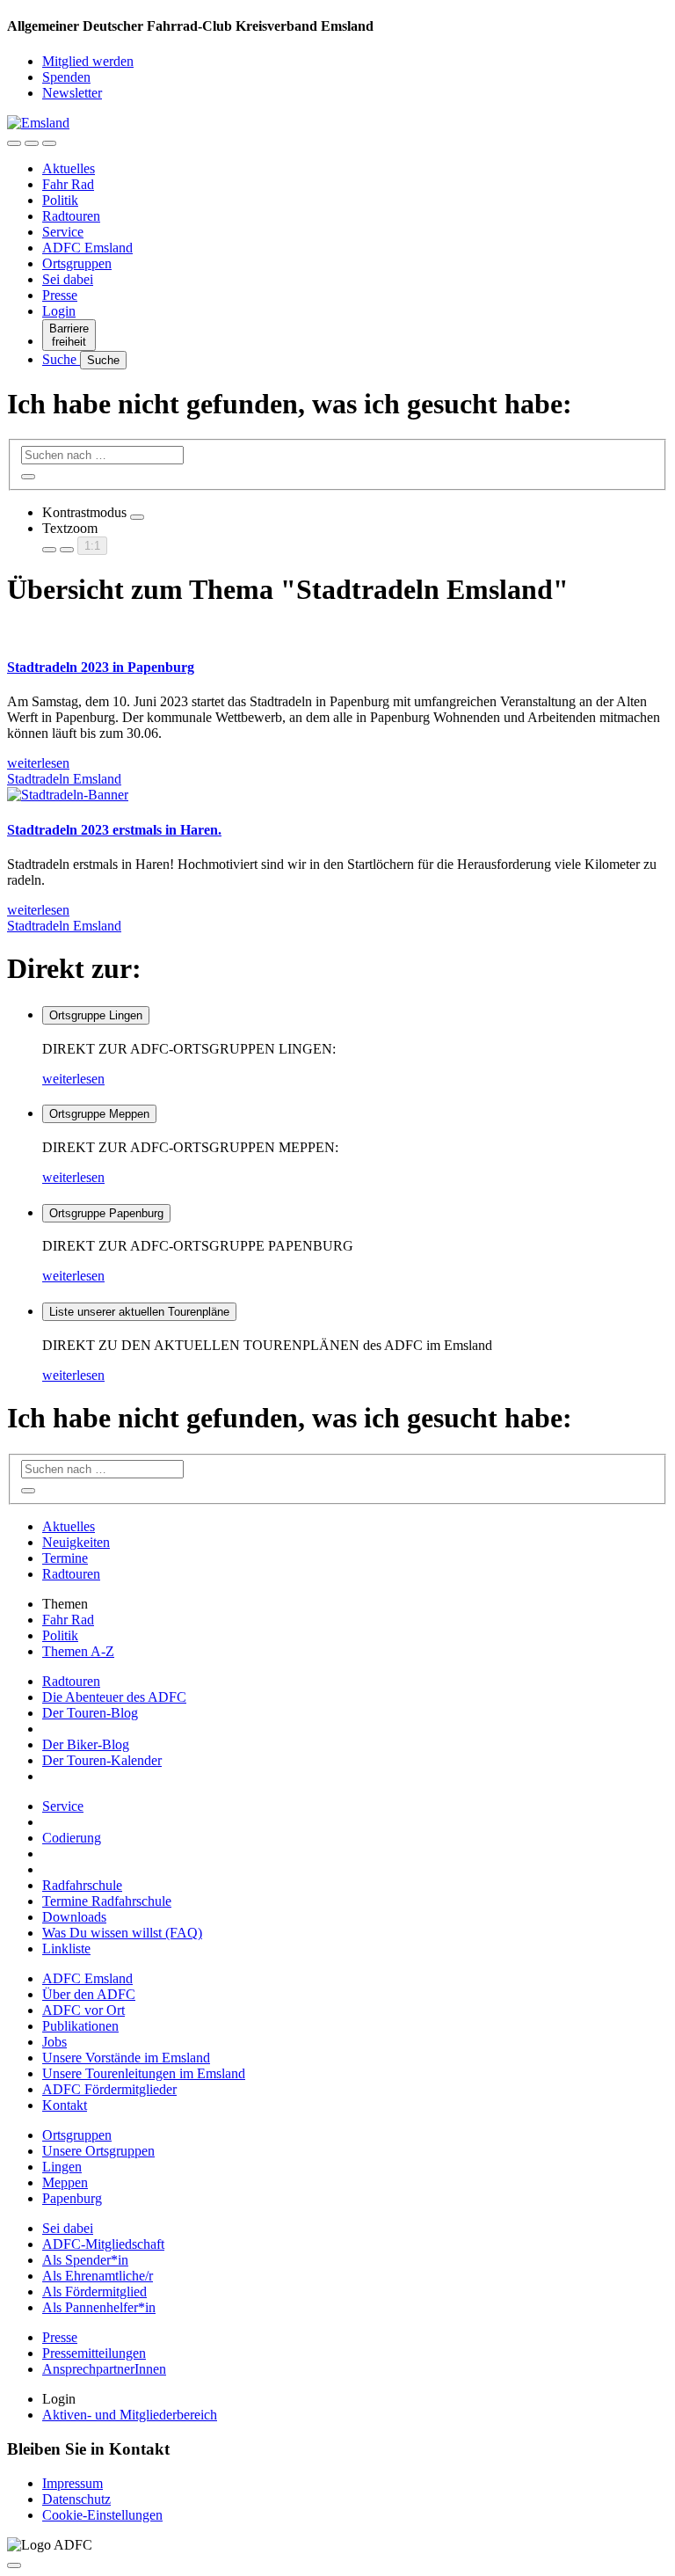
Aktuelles (69, 168)
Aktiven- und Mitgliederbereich (130, 2415)
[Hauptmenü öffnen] (49, 143)
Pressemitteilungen (94, 2353)
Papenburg (72, 2198)
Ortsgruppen (77, 263)
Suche (61, 359)
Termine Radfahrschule (107, 1901)
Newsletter (72, 93)
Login (59, 311)
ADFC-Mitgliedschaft (103, 2244)
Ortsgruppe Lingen (96, 1015)
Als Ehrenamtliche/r (98, 2276)
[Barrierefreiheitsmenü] (14, 143)
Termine (65, 1558)
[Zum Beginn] (14, 2565)
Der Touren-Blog (90, 1713)
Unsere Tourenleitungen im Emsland (144, 2073)
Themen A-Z (78, 1651)
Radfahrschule (82, 1885)
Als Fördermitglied (94, 2291)
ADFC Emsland (87, 248)
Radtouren (71, 216)
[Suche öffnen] (32, 143)
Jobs (54, 2042)
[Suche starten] (28, 477)
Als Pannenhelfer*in (99, 2307)
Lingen (62, 2167)
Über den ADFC (89, 1994)
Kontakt (65, 2105)
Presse (60, 295)
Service (63, 232)
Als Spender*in (85, 2260)
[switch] (137, 517)
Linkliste (66, 1948)
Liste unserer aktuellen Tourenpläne (139, 1312)
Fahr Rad (68, 184)
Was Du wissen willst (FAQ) (122, 1933)
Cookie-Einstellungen (102, 2515)
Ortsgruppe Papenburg (106, 1213)
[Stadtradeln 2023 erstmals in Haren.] (68, 795)
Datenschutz (76, 2499)
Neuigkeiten (76, 1542)
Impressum (73, 2483)
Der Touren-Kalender (102, 1760)
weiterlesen (73, 1079)
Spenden (66, 77)
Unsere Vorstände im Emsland (126, 2058)
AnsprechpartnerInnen (104, 2369)
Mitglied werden (88, 61)
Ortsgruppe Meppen (99, 1114)
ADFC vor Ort (83, 2010)
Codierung (72, 1838)
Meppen (65, 2182)
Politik (60, 200)
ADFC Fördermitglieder (109, 2089)
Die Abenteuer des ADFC (114, 1697)
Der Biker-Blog (86, 1744)
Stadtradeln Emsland (64, 779)
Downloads (74, 1917)
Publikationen (80, 2026)
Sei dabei (68, 279)
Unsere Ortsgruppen (98, 2151)
